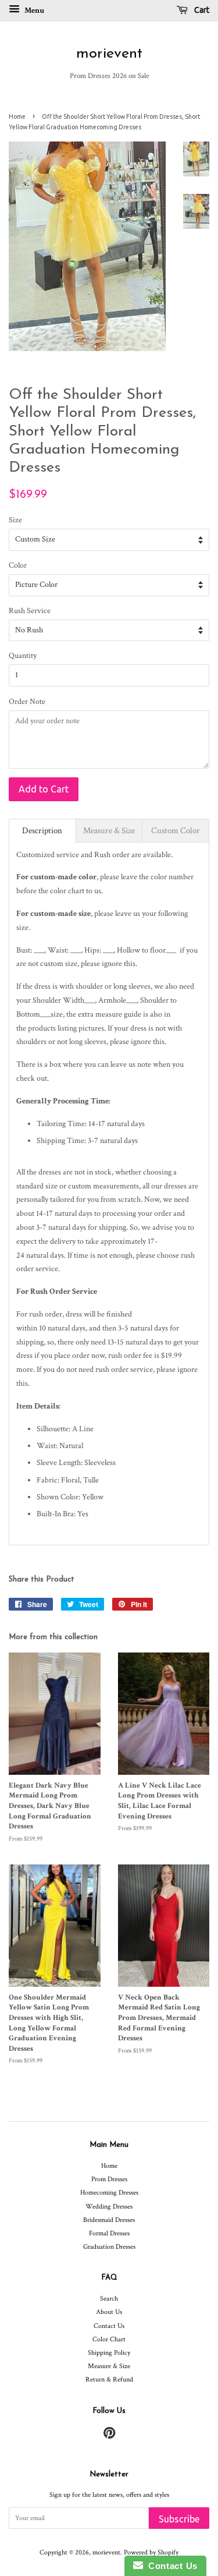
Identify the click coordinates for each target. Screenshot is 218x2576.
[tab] (42, 831)
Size (15, 520)
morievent (109, 54)
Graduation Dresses (109, 2247)
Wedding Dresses (109, 2207)
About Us (109, 2312)
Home (17, 116)
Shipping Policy (109, 2353)
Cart (201, 10)
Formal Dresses (109, 2233)
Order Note (27, 702)
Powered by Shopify (151, 2552)
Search (109, 2299)
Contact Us (109, 2326)
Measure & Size (109, 2366)
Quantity (23, 656)
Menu (33, 10)
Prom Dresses (109, 2179)
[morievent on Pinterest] (109, 2436)
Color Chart (109, 2339)
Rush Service (30, 611)
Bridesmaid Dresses (109, 2220)
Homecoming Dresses (109, 2193)
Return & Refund (109, 2379)
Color (18, 565)
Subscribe (179, 2519)
